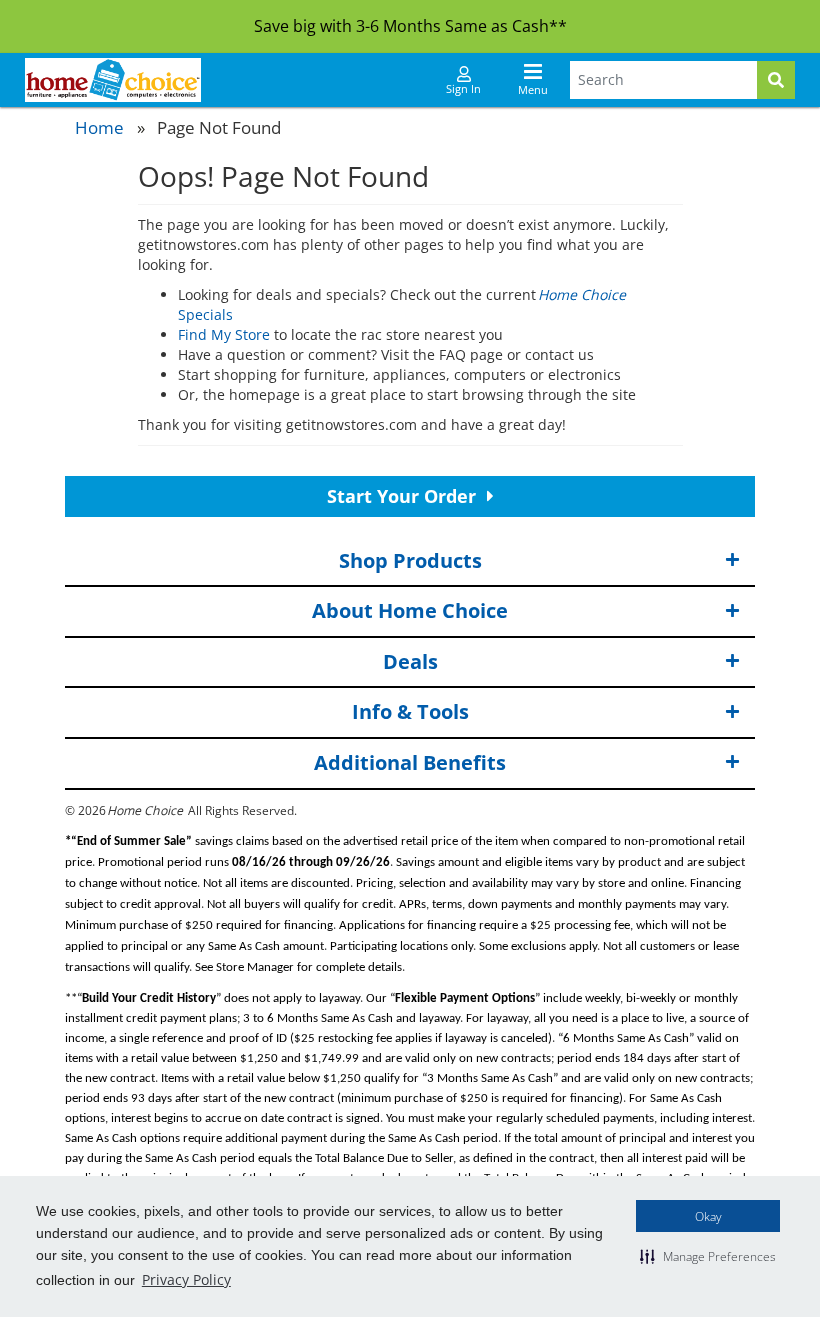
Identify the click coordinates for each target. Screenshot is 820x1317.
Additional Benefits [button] (410, 762)
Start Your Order (404, 496)
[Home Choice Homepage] (113, 80)
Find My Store (224, 334)
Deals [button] (410, 661)
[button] (708, 1256)
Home (99, 127)
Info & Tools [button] (410, 711)
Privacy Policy (186, 1279)
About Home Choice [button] (410, 610)
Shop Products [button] (410, 560)
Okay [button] (708, 1216)
